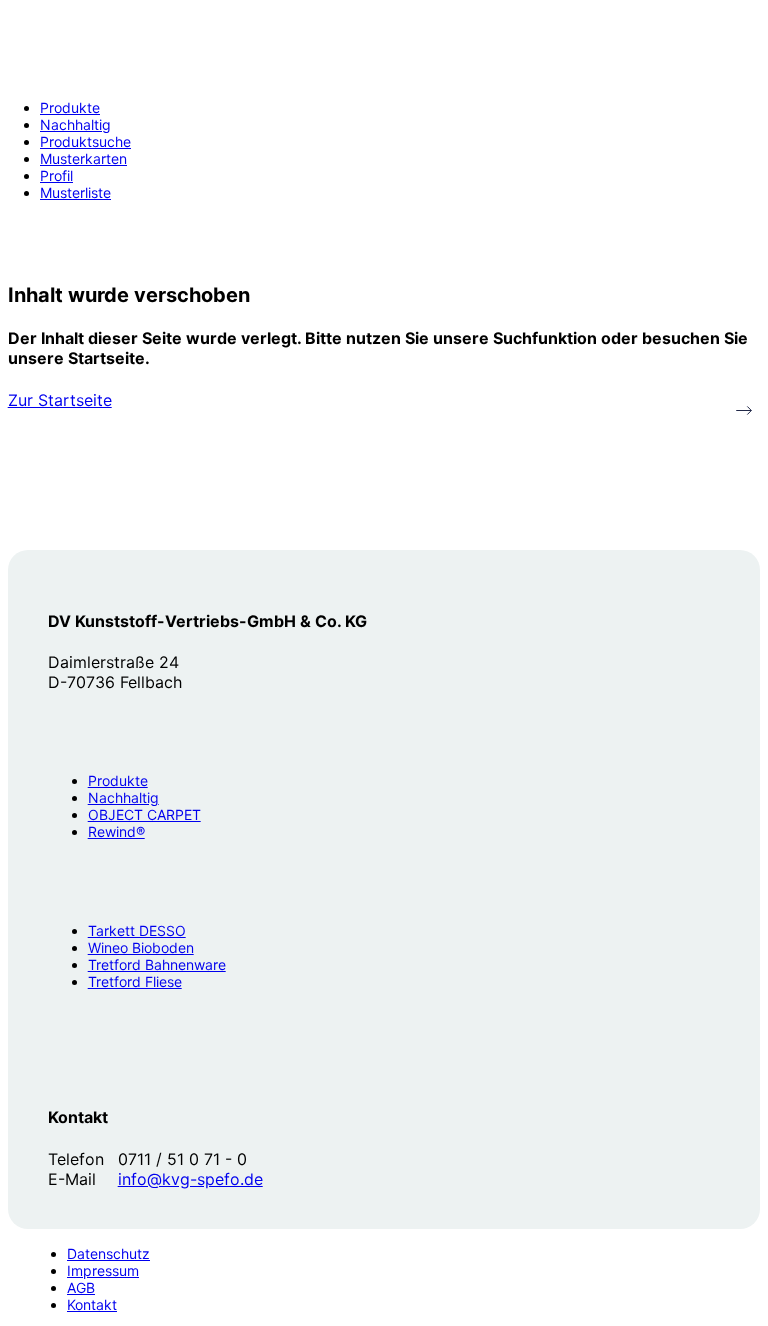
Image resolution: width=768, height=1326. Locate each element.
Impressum (103, 1270)
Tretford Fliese (135, 981)
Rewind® (116, 831)
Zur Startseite (60, 400)
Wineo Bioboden (141, 947)
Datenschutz (108, 1253)
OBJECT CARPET (144, 814)
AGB (81, 1287)
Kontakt (92, 1304)
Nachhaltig (123, 797)
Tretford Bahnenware (157, 964)
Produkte (118, 780)
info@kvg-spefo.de (190, 1179)
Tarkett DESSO (137, 930)
